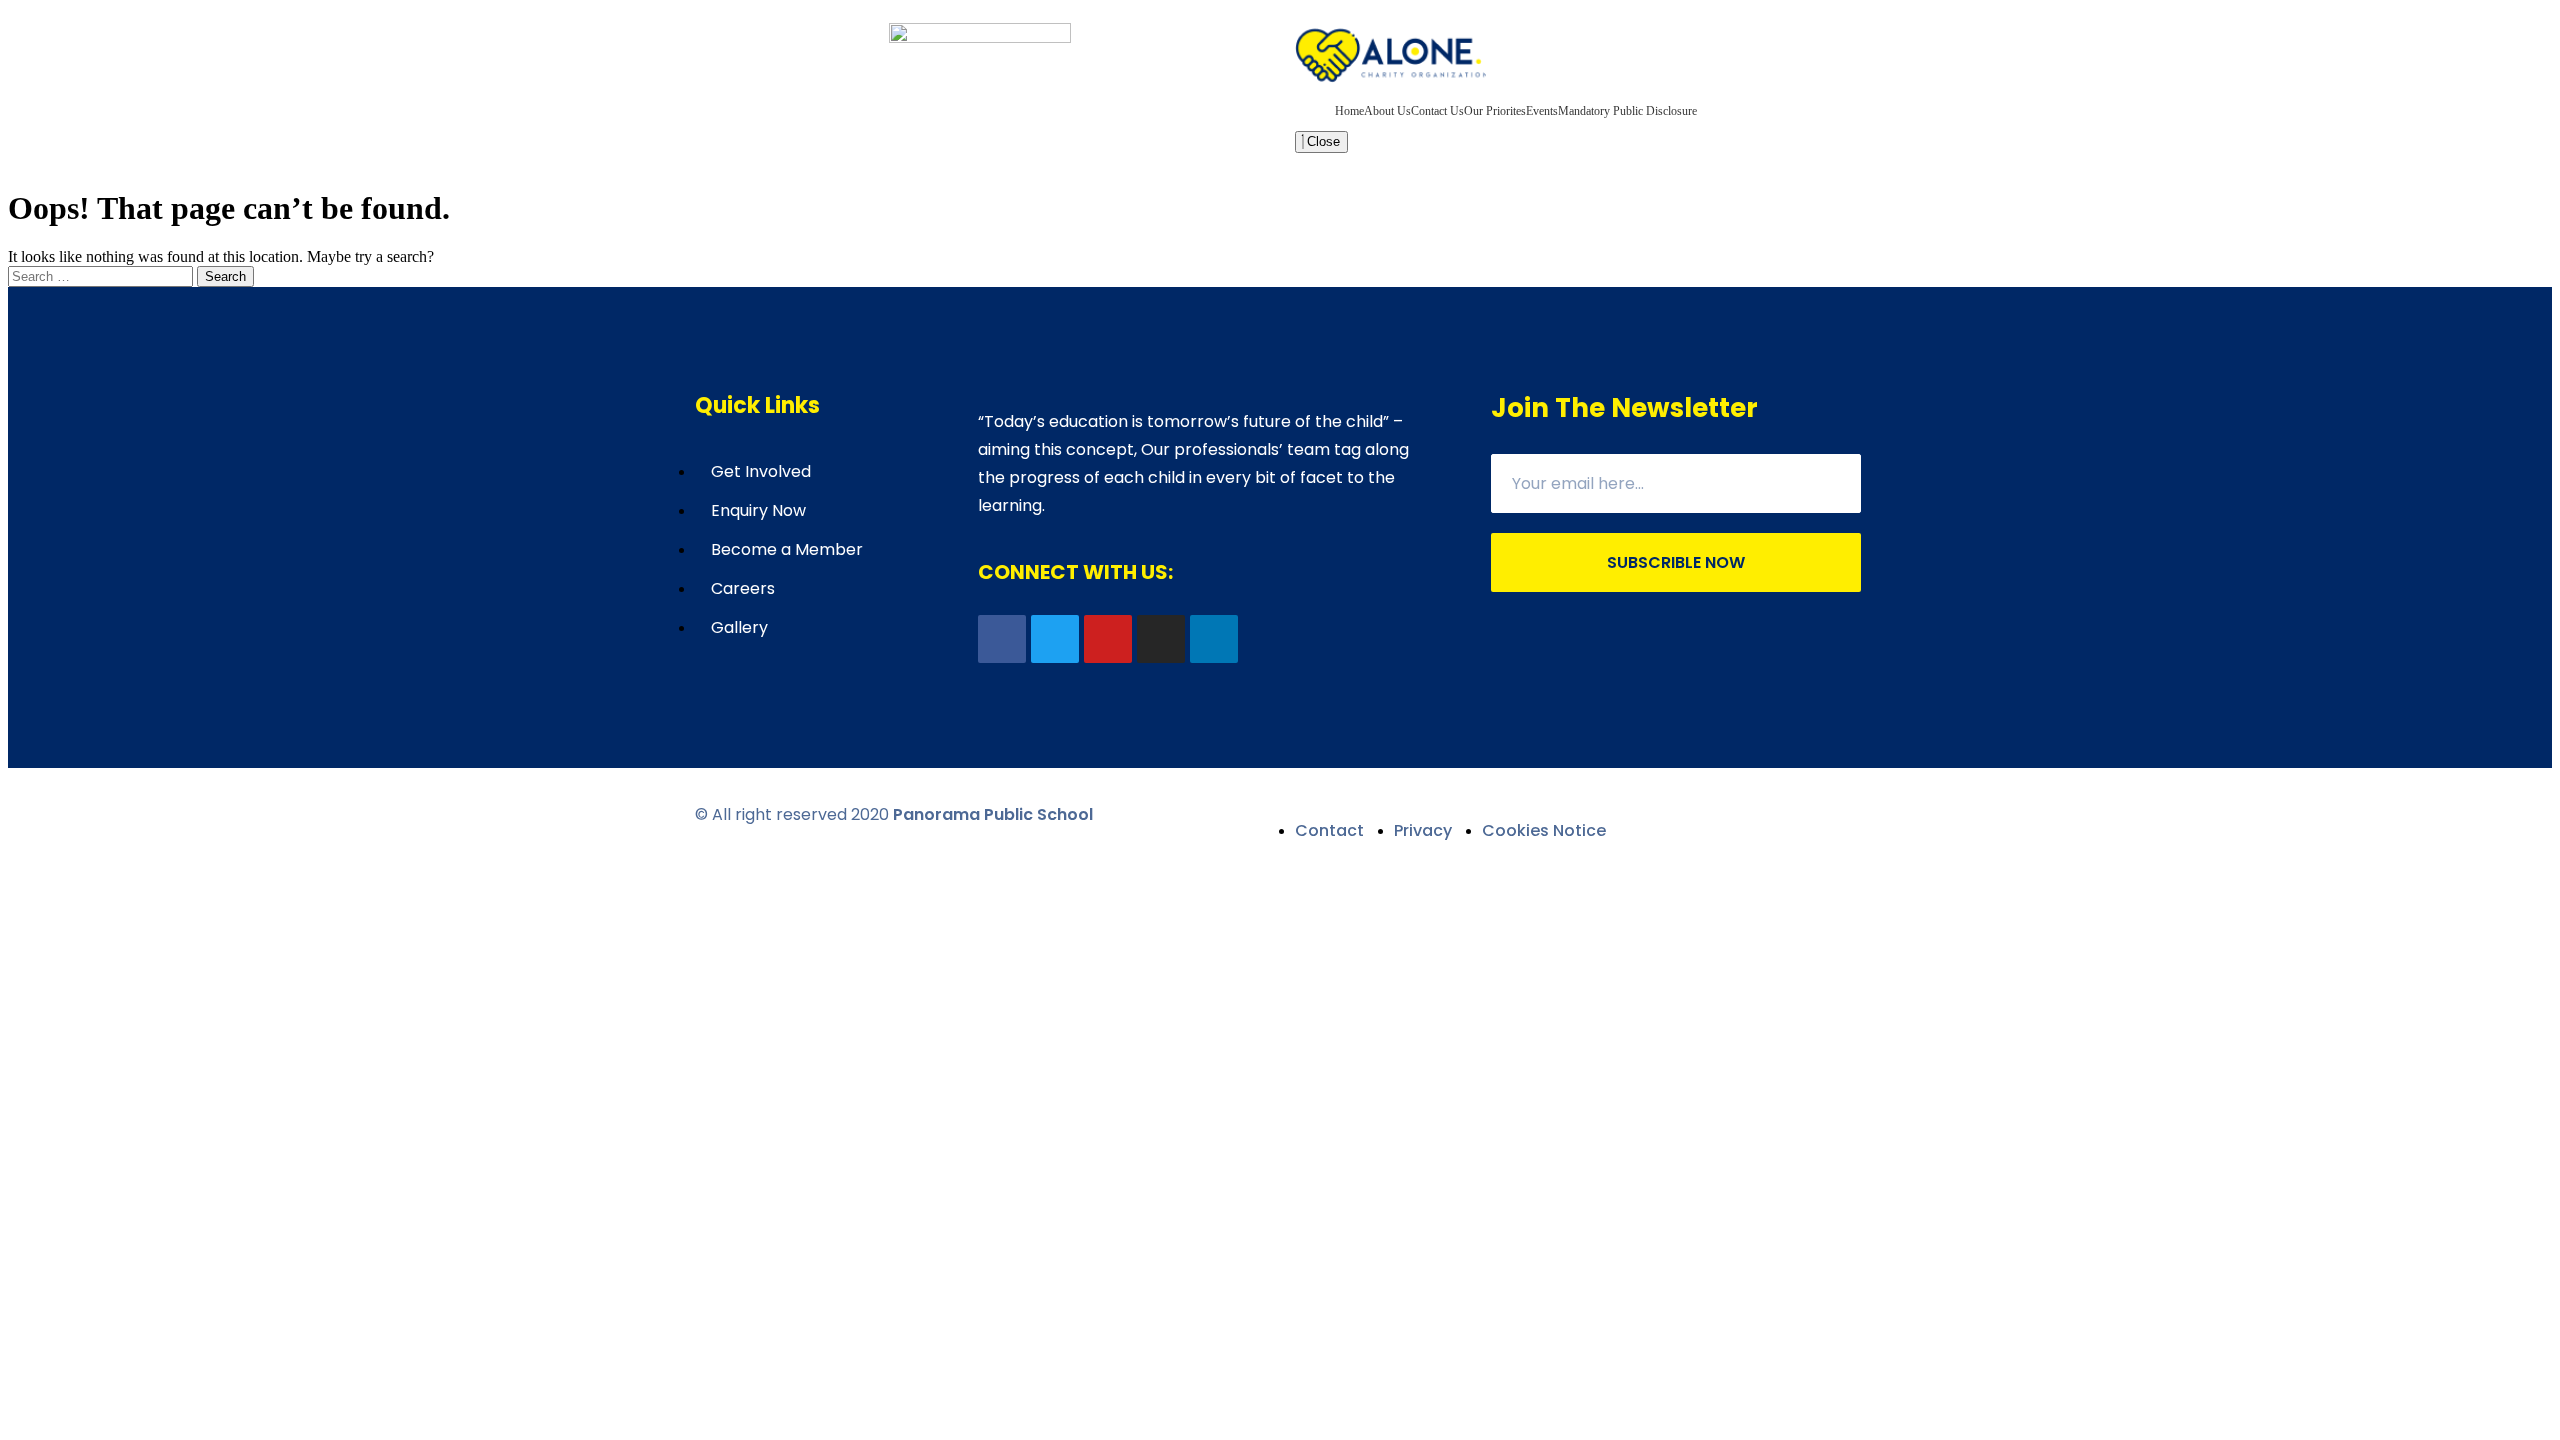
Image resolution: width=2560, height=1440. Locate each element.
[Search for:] (102, 275)
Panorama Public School (993, 814)
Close (1321, 141)
